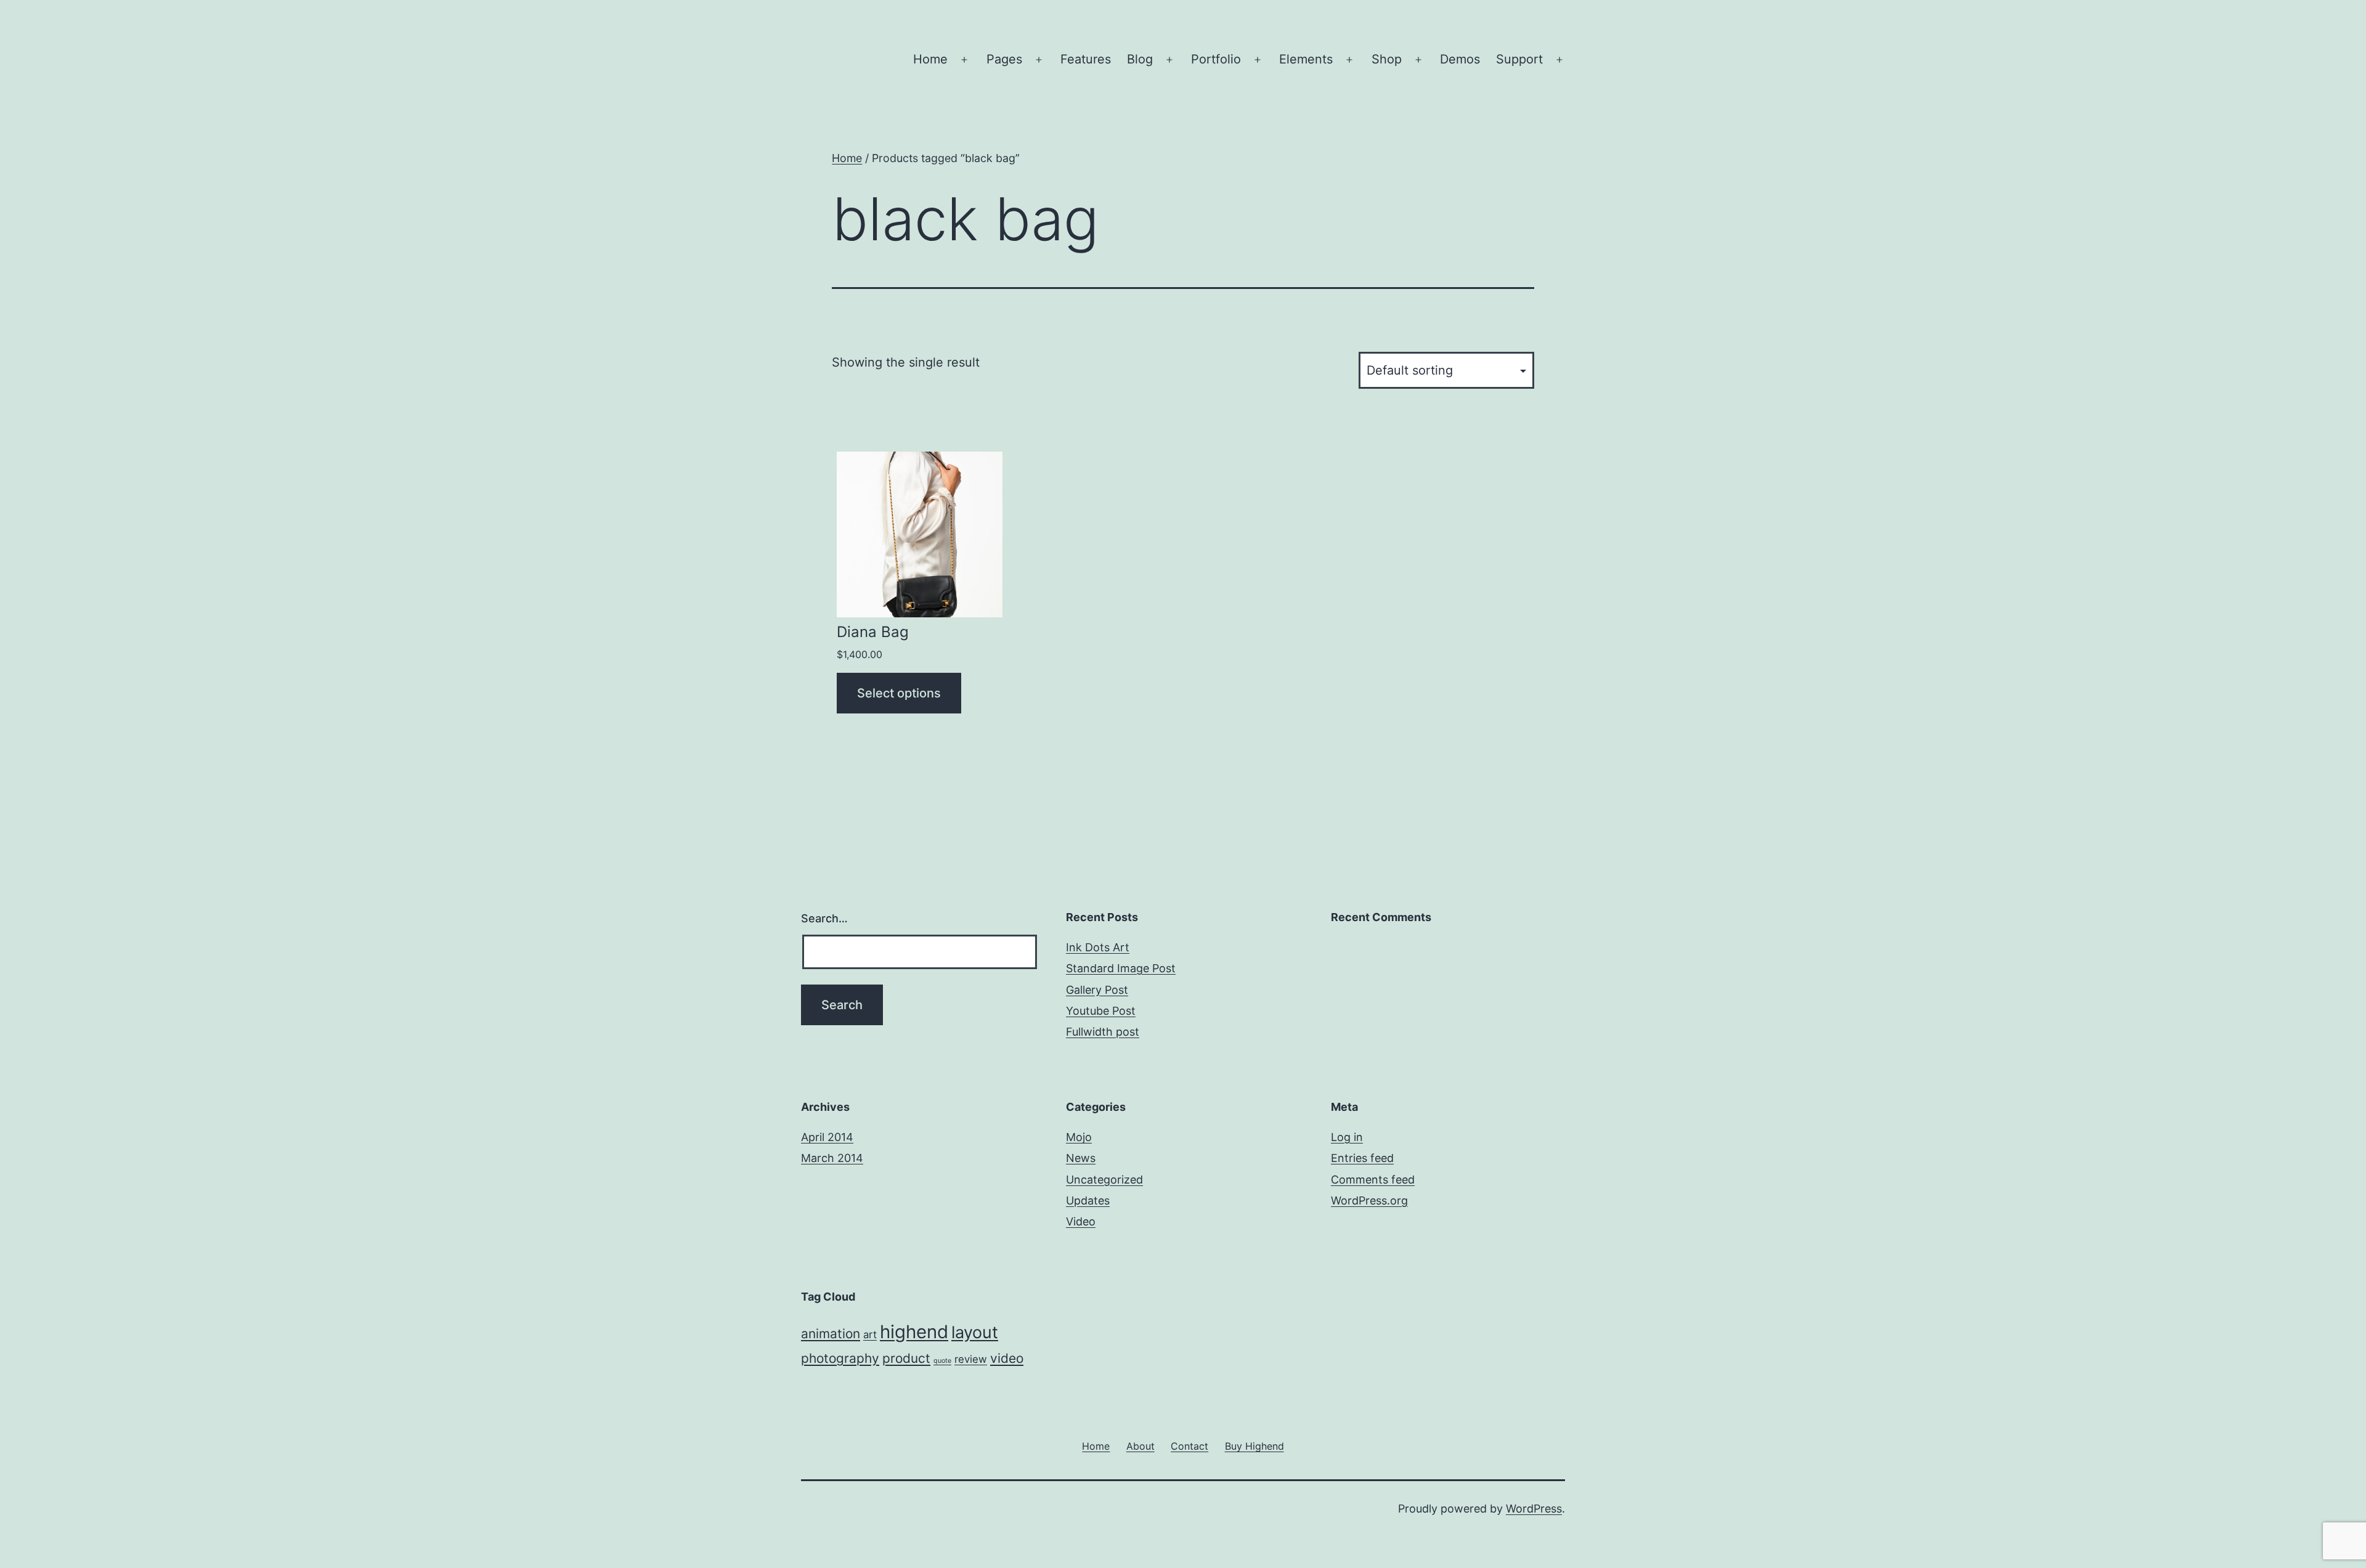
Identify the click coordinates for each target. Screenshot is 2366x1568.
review (971, 1359)
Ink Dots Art (1098, 947)
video (1007, 1358)
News (1081, 1158)
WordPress (1534, 1509)
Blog (1140, 59)
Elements (1306, 59)
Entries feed (1362, 1158)
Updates (1088, 1200)
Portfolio (1216, 59)
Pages (1004, 59)
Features (1086, 59)
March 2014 (832, 1158)
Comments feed (1373, 1180)
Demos (1460, 59)
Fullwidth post (1103, 1032)
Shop (1387, 59)
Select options (899, 693)
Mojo (1079, 1137)
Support (1519, 59)
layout (975, 1332)
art (870, 1334)
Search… (824, 918)
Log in (1347, 1137)
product (906, 1358)
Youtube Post (1101, 1011)
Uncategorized (1104, 1180)
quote (942, 1361)
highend (914, 1332)
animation (831, 1334)
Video (1081, 1221)
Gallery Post (1097, 990)
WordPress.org (1369, 1200)
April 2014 (827, 1137)
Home (930, 59)
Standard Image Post (1121, 968)
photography (840, 1358)
